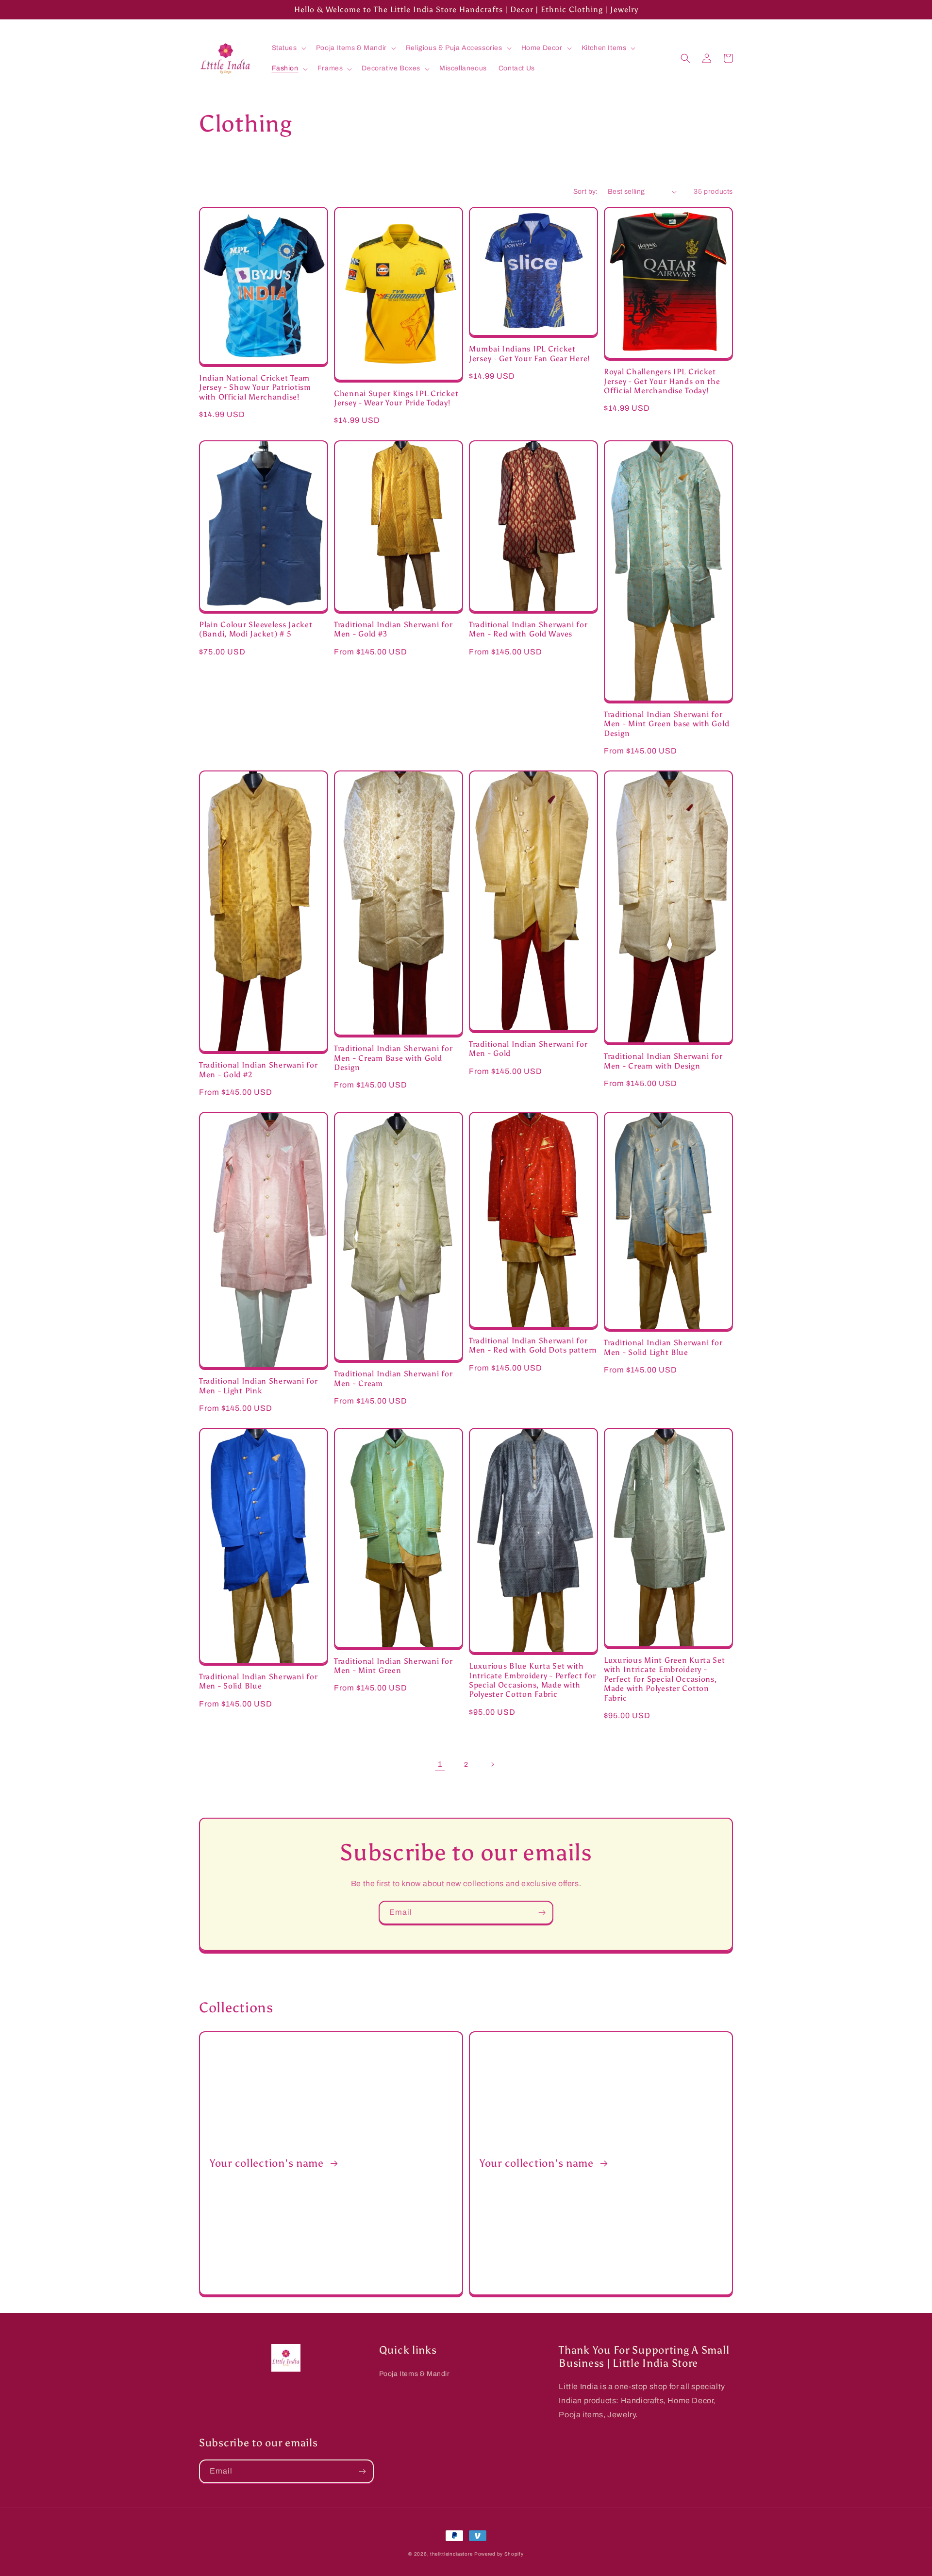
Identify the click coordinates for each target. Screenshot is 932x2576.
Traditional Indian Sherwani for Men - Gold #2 (258, 1070)
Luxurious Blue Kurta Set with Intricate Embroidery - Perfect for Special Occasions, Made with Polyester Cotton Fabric (532, 1680)
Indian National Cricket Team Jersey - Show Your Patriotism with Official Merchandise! (255, 387)
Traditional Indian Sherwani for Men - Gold (528, 1049)
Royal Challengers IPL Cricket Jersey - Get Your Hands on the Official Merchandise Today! (662, 381)
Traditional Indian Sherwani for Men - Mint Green (393, 1666)
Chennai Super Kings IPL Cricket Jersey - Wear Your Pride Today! (396, 398)
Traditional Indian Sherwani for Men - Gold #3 (393, 629)
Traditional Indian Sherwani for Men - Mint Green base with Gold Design (666, 724)
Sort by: (586, 192)
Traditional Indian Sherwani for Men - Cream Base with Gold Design (393, 1058)
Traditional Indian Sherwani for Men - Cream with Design (663, 1061)
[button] (288, 48)
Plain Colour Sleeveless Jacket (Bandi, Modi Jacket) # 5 (256, 629)
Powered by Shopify (499, 2554)
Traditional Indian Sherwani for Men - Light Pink (258, 1386)
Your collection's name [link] (268, 2163)
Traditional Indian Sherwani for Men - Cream (393, 1378)
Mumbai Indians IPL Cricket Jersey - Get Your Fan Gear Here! (529, 353)
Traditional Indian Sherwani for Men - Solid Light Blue (663, 1347)
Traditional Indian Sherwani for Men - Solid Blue (258, 1681)
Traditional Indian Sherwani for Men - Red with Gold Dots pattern (533, 1345)
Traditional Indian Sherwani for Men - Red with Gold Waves (528, 629)
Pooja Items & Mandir (415, 2374)
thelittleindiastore (451, 2554)
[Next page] (492, 1764)
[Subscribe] (542, 1913)
